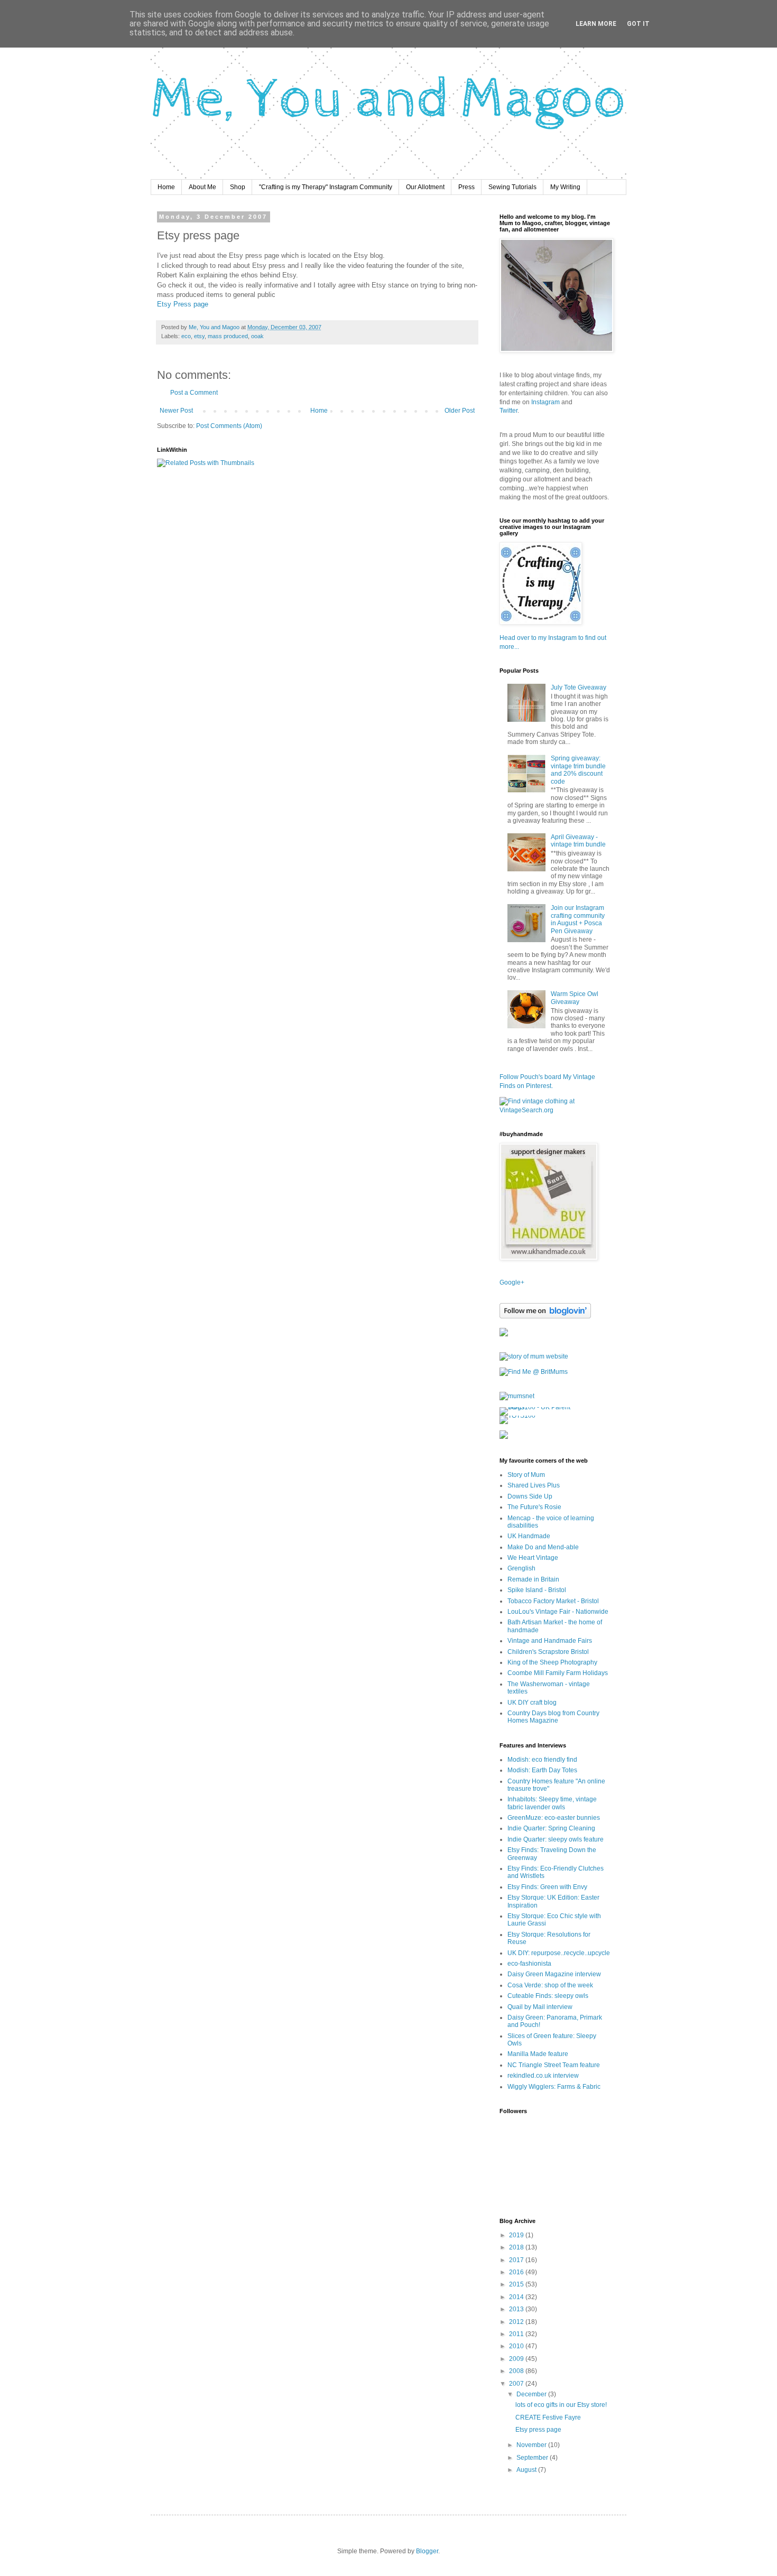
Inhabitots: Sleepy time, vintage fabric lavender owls (552, 1803)
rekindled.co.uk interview (543, 2076)
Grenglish (521, 1568)
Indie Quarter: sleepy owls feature (556, 1839)
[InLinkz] (504, 1332)
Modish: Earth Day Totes (542, 1770)
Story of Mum (526, 1475)
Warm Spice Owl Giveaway (575, 998)
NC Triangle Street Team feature (554, 2065)
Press (466, 187)
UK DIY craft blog (532, 1703)
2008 (517, 2371)
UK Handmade (529, 1536)
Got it (638, 24)
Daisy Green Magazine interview (554, 1974)
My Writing (565, 187)
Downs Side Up (530, 1496)
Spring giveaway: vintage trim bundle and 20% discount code (578, 770)
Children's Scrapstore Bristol (548, 1652)
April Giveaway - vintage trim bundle (578, 841)
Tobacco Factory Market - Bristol (553, 1601)
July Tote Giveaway (579, 687)
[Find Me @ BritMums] (534, 1372)
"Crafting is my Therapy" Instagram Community (326, 187)
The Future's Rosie (534, 1507)
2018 (517, 2247)
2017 (517, 2260)
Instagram (546, 402)
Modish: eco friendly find (542, 1760)
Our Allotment (425, 187)
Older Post (460, 411)
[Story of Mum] (534, 1356)
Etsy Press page (183, 304)
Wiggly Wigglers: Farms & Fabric (554, 2087)
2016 (517, 2272)
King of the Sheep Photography (552, 1662)
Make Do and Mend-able (543, 1547)
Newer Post (176, 411)
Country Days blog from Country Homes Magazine (553, 1717)
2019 (517, 2235)
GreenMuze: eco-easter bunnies (554, 1818)
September (533, 2458)
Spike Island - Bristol (537, 1590)
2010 (517, 2346)
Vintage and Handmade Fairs (550, 1641)
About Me (202, 187)
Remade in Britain (533, 1579)
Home (166, 187)
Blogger (427, 2551)
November (532, 2445)
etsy (199, 336)
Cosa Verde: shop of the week (550, 1985)
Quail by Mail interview (540, 2007)
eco (186, 336)
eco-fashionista (529, 1964)
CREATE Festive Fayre (548, 2417)
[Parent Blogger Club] (504, 1437)
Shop (238, 187)
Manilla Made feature (538, 2054)
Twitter (508, 411)
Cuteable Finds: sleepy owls (548, 1996)
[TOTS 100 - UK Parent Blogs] (543, 1407)
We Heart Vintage (533, 1558)
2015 (517, 2284)
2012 (517, 2322)
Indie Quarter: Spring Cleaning (551, 1828)
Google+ (512, 1282)
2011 (517, 2334)
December (532, 2394)
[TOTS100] (517, 1416)
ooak (257, 336)
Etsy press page (538, 2430)
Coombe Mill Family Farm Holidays (558, 1673)
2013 (517, 2309)
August (527, 2470)
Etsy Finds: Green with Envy (547, 1887)
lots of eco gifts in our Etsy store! (561, 2405)
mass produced (228, 336)
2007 (517, 2384)
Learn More (596, 24)
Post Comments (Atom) (229, 426)
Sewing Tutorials (512, 187)
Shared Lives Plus (534, 1485)
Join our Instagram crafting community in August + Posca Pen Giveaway (578, 919)
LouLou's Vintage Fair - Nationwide (558, 1612)
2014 (517, 2297)
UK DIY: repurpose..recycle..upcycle (559, 1953)
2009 (517, 2359)
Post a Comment (194, 393)
